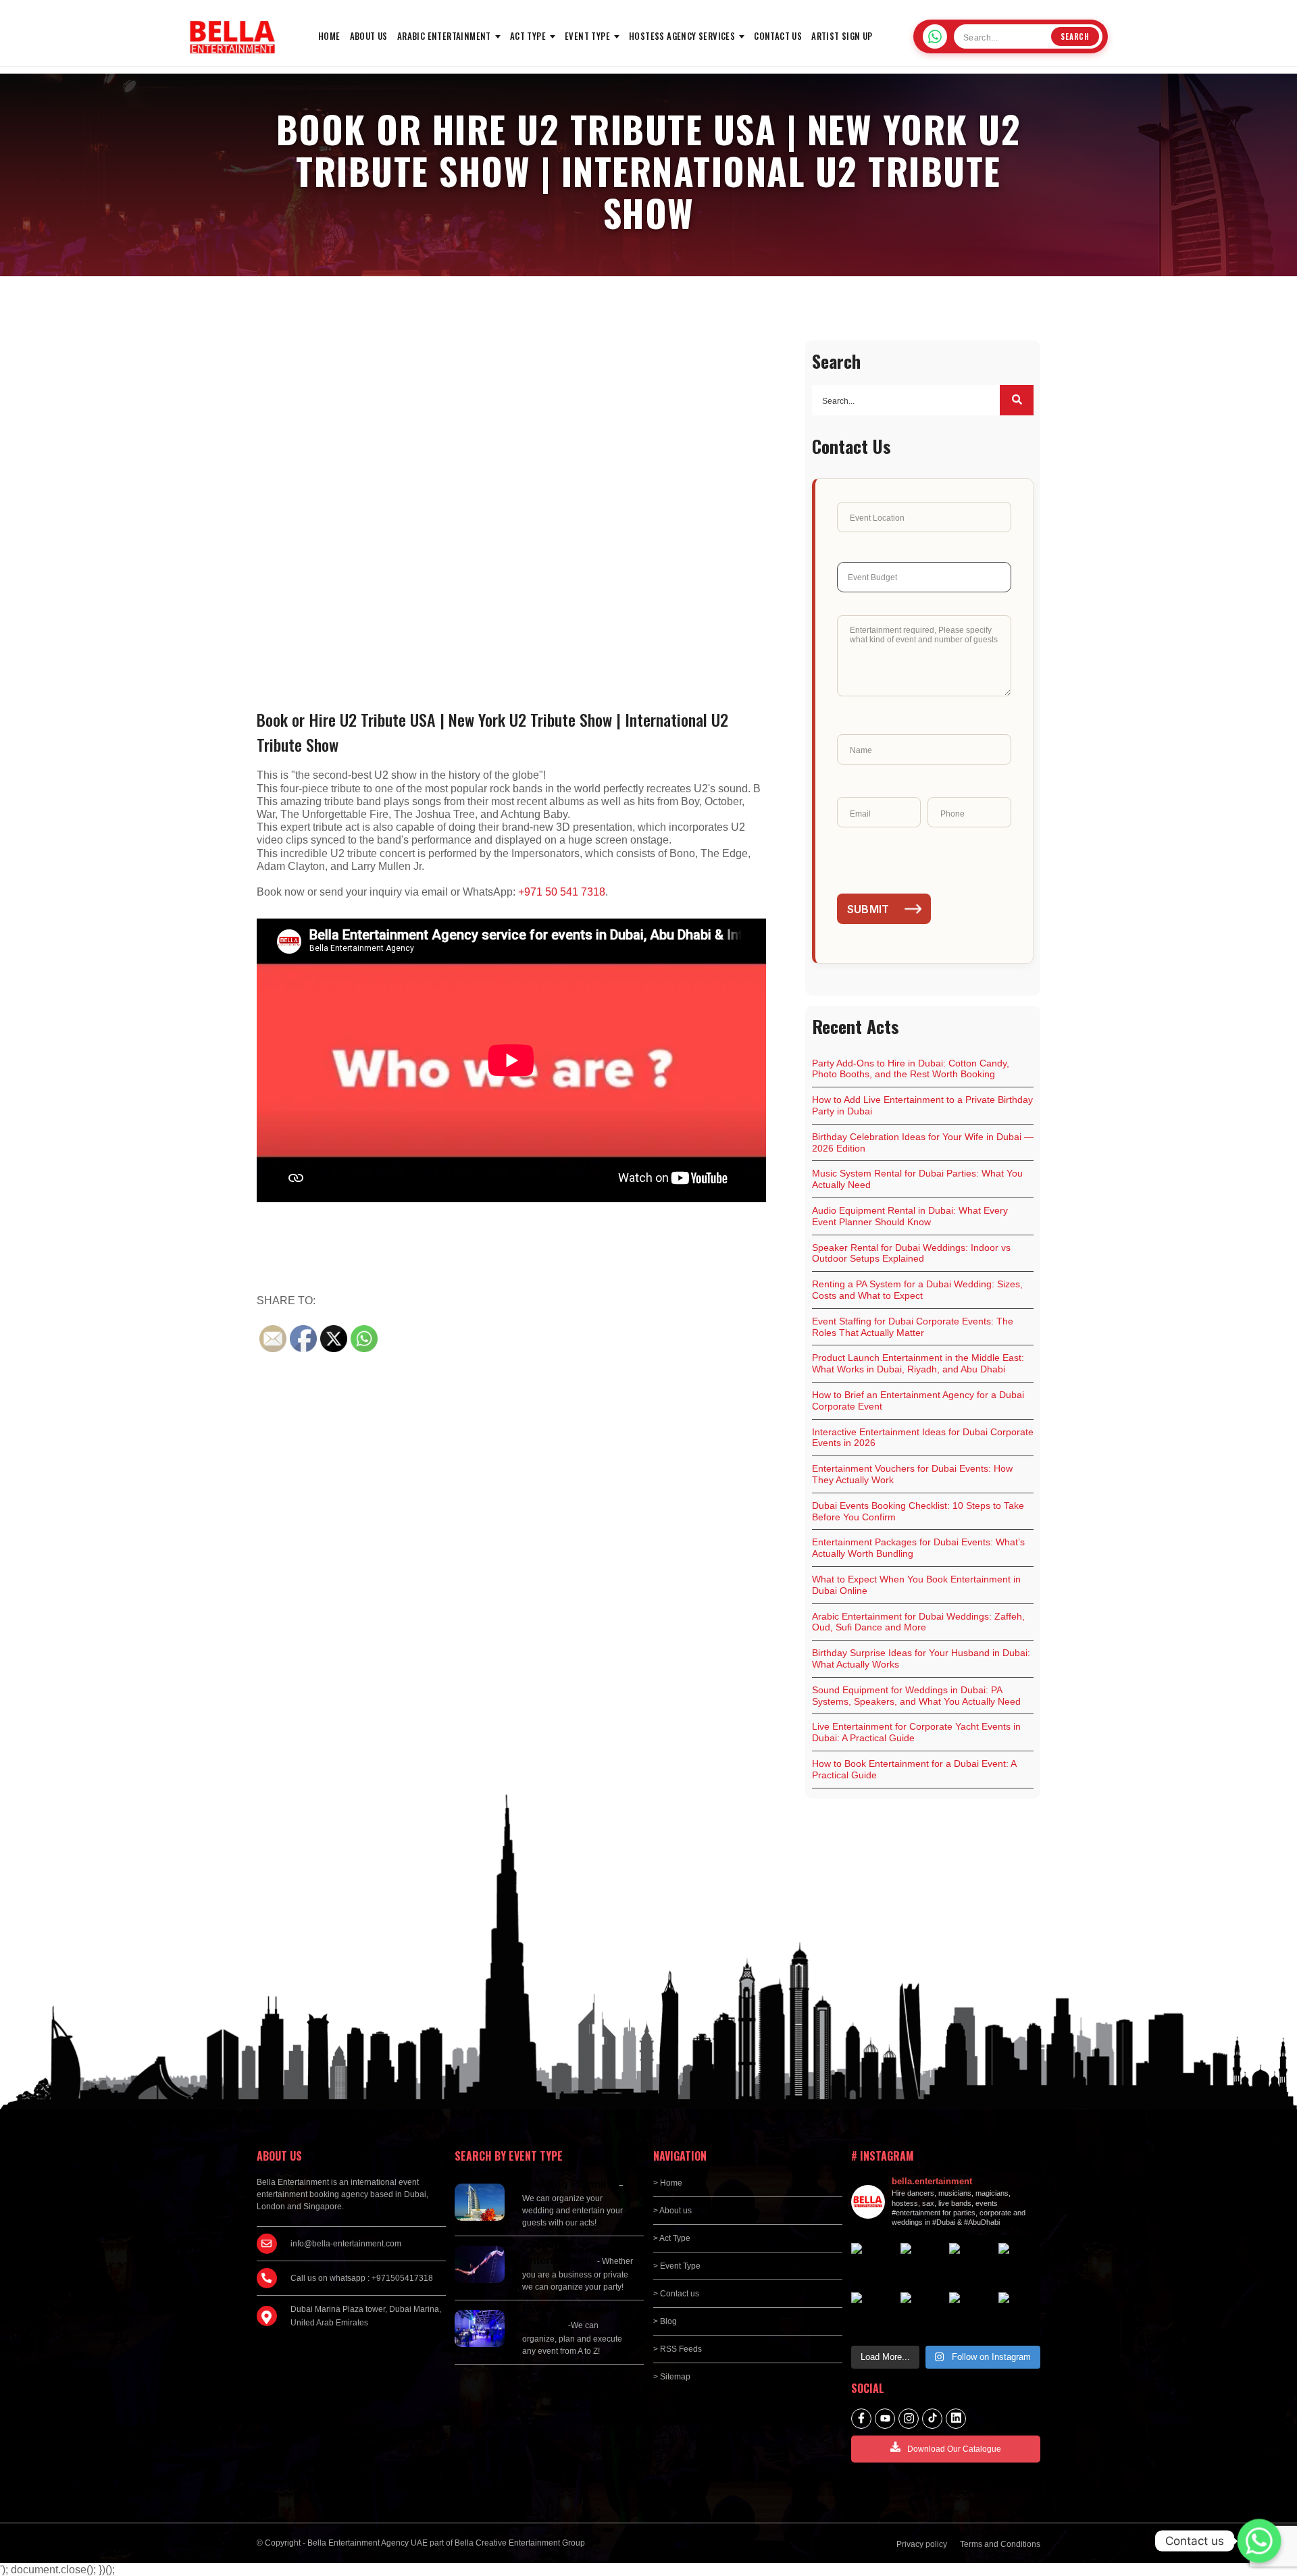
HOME (329, 36)
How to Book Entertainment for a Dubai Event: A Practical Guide (914, 1769)
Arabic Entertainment (444, 36)
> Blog (665, 2321)
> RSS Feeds (678, 2349)
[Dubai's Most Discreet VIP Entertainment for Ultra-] (922, 2314)
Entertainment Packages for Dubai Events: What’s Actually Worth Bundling (918, 1548)
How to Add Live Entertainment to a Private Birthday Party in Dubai (922, 1105)
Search (1075, 36)
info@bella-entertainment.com (346, 2244)
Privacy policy (922, 2544)
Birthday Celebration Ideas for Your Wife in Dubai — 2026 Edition (923, 1142)
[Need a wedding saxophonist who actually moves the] (872, 2264)
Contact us (778, 36)
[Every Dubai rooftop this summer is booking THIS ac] (1020, 2264)
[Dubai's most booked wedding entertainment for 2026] (970, 2264)
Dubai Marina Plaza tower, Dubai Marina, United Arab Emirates (366, 2316)
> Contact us (676, 2294)
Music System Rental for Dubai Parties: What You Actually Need (917, 1179)
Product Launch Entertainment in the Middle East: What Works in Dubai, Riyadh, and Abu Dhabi (918, 1363)
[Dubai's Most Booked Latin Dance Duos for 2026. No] (1020, 2314)
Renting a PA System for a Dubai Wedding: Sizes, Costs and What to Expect (917, 1290)
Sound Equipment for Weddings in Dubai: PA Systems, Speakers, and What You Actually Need (916, 1696)
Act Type (528, 36)
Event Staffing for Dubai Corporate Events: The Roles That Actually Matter (913, 1327)
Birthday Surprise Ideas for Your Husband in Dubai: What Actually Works (921, 1658)
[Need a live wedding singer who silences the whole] (922, 2264)
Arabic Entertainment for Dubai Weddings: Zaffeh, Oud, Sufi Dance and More (918, 1622)
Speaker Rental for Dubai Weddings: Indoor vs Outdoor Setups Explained (911, 1253)
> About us (672, 2211)
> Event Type (677, 2266)
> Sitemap (672, 2377)
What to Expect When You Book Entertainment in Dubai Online (916, 1585)
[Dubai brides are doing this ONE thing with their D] (872, 2314)
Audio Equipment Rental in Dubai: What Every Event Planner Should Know (910, 1216)
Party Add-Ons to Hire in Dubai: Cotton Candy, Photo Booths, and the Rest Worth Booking (911, 1069)
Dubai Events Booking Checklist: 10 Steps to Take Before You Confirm (918, 1511)
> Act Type (672, 2238)
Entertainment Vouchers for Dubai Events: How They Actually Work (912, 1474)
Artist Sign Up (842, 36)
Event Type (587, 36)
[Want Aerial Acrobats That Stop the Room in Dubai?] (970, 2314)
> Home (668, 2183)
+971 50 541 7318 (562, 892)
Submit (868, 909)
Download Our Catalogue (954, 2449)
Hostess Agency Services (682, 36)
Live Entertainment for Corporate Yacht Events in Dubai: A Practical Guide (916, 1732)
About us (369, 36)
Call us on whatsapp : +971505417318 (362, 2278)
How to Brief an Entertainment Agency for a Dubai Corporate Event (918, 1400)
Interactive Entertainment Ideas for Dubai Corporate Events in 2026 (923, 1438)
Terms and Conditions (1000, 2544)
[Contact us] (1259, 2541)
